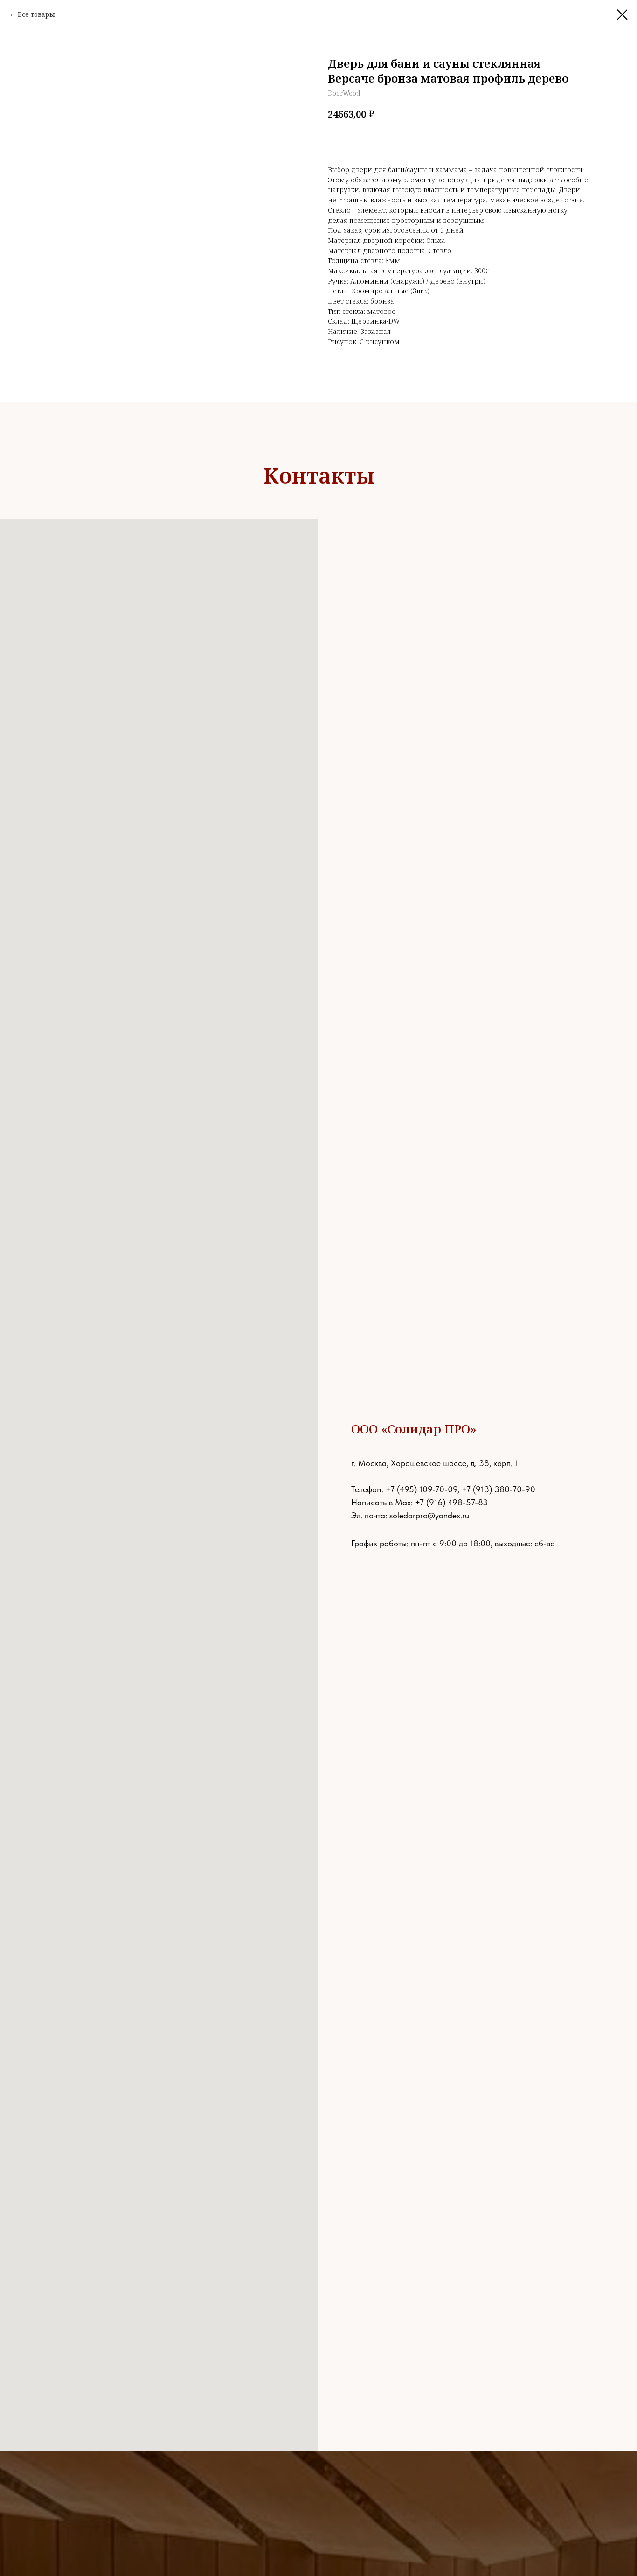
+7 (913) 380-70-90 (499, 1489)
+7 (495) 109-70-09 (422, 1489)
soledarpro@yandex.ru (429, 1515)
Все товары (36, 14)
